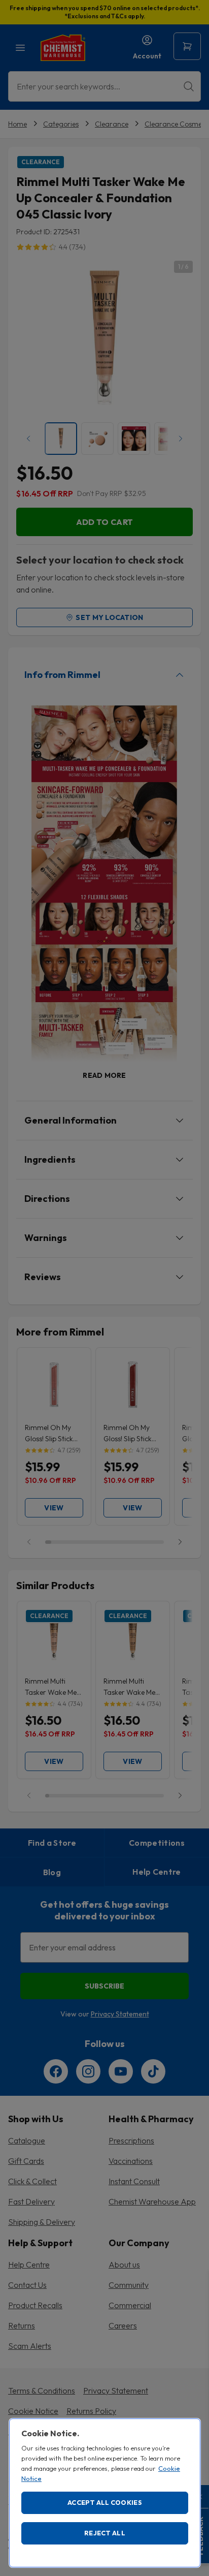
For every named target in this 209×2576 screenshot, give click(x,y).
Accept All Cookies (105, 2502)
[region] (105, 2493)
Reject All (105, 2533)
